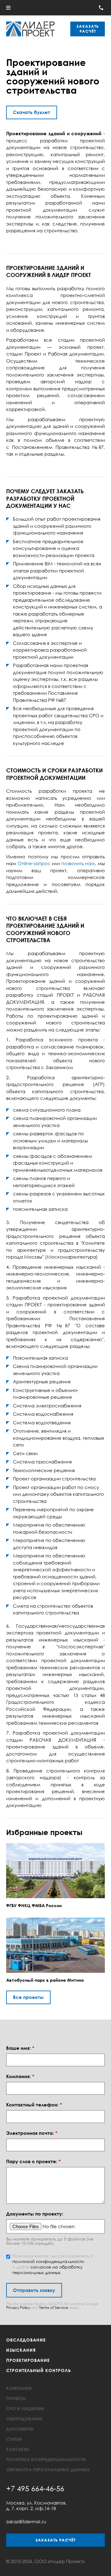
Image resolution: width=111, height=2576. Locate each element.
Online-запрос (34, 863)
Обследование (26, 2340)
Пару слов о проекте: (33, 2161)
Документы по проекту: (35, 2214)
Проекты (16, 2398)
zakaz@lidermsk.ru (26, 2521)
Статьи (14, 2439)
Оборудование (24, 2419)
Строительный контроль (39, 2370)
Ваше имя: (20, 2048)
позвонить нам (78, 863)
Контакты (18, 2449)
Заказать (88, 29)
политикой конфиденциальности (48, 2261)
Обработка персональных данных (48, 2470)
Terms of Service (54, 2307)
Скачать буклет (32, 112)
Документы (20, 2429)
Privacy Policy (18, 2307)
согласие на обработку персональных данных (47, 2270)
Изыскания (21, 2350)
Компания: (20, 2076)
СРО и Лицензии (25, 2409)
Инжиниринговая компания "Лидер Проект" (30, 29)
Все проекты (28, 1997)
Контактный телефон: (34, 2105)
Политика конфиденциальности (46, 2459)
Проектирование (28, 2360)
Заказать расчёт (55, 2540)
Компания (19, 2388)
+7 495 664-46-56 (35, 2488)
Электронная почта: (32, 2133)
